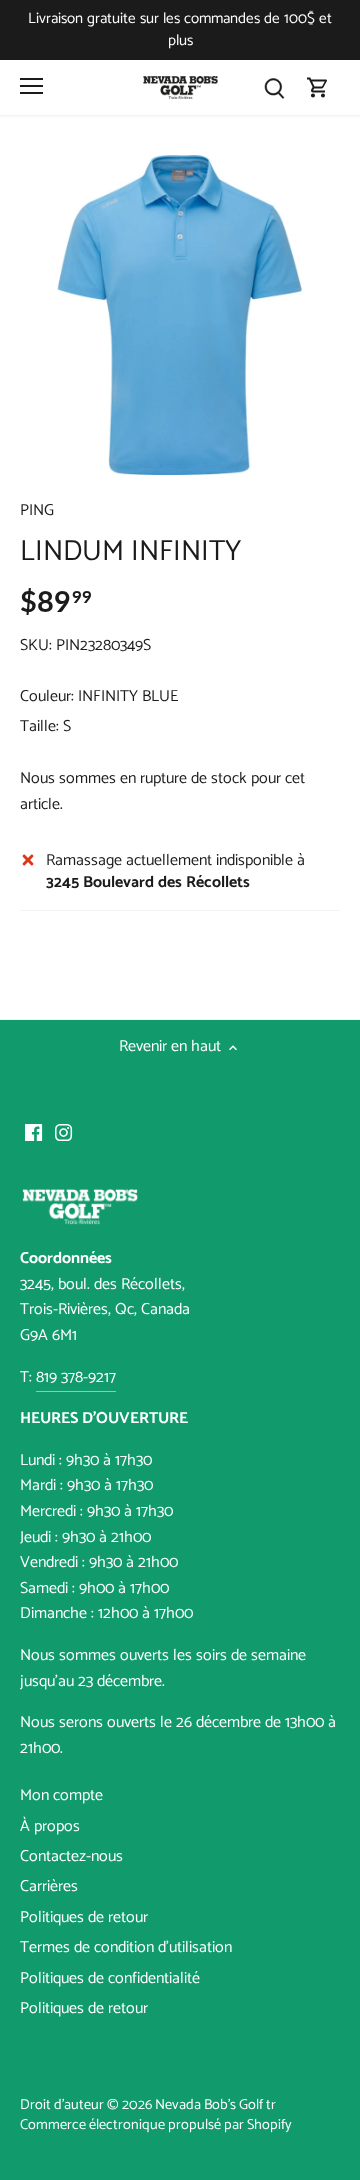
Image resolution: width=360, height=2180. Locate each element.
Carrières (49, 1886)
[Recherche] (274, 87)
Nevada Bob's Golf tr (215, 2105)
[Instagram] (63, 1133)
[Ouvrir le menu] (31, 86)
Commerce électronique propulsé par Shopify (156, 2125)
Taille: (39, 726)
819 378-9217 (76, 1377)
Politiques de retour (84, 1917)
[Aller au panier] (318, 87)
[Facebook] (33, 1133)
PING (37, 510)
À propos (50, 1826)
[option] (180, 315)
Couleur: (47, 696)
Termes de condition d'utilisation (126, 1947)
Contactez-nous (71, 1856)
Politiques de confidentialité (110, 1978)
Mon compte (61, 1795)
